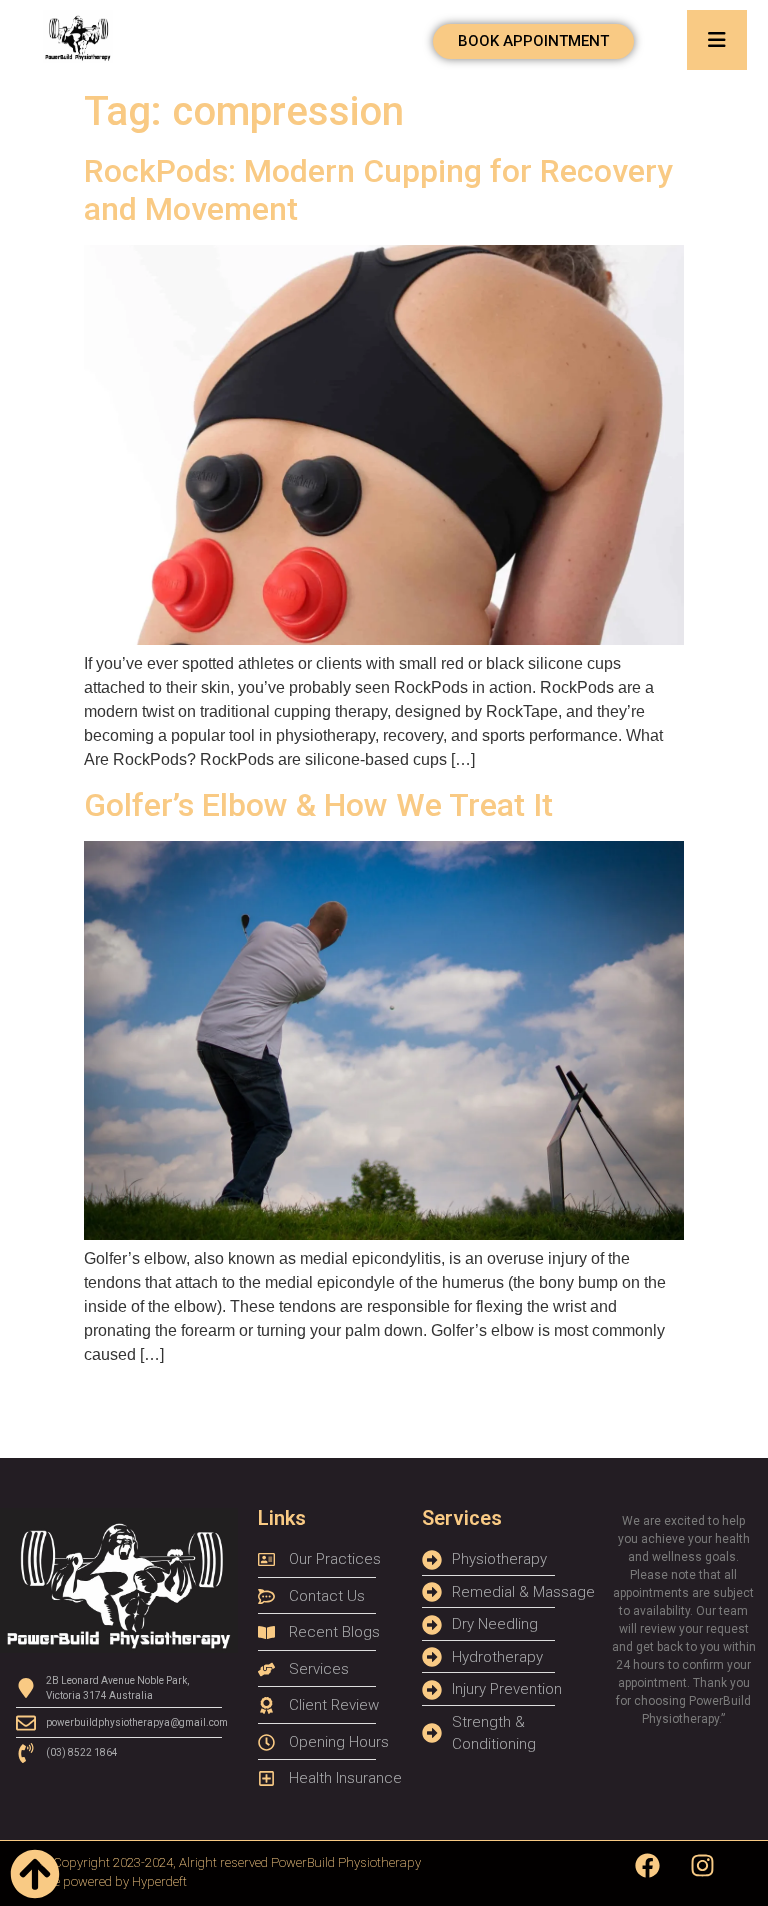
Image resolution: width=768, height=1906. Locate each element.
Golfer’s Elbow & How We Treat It (318, 805)
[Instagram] (703, 1866)
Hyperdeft (159, 1881)
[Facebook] (648, 1866)
